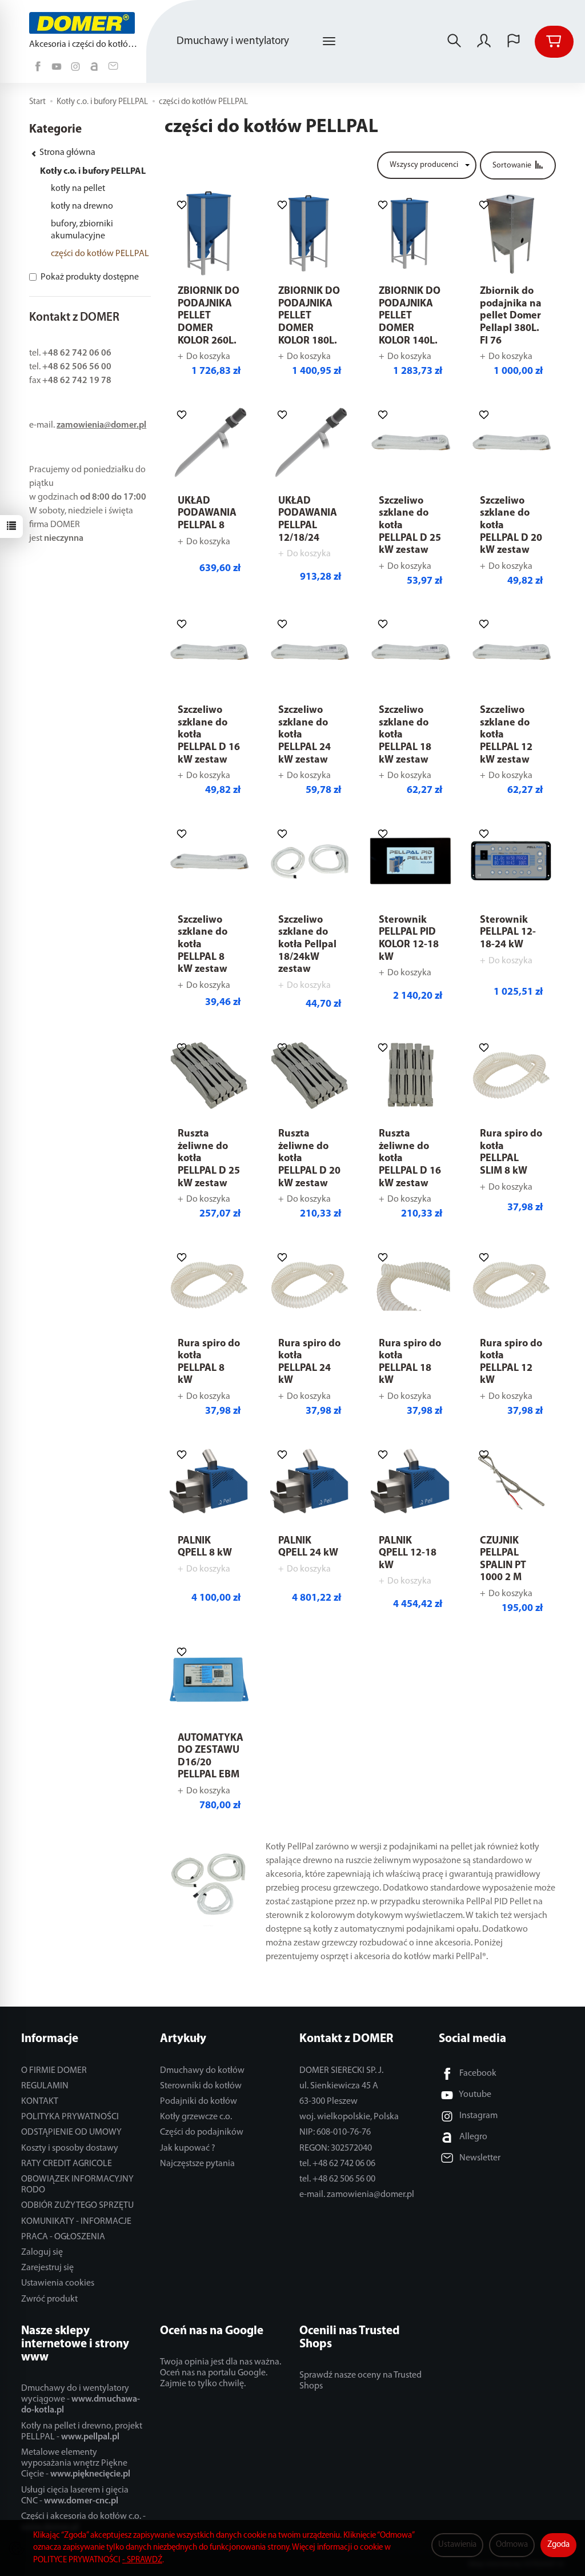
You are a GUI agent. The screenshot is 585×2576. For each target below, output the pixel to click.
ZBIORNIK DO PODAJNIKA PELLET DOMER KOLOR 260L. (209, 316)
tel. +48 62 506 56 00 (337, 2179)
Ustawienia (457, 2545)
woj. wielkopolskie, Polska (349, 2117)
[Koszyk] (554, 42)
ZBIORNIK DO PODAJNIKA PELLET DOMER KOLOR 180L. (309, 316)
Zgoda (558, 2545)
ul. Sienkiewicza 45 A (339, 2086)
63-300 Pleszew (328, 2102)
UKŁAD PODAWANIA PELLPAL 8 (207, 514)
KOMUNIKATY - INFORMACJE (76, 2222)
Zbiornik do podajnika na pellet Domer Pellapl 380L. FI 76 (511, 316)
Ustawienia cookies (58, 2283)
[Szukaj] (454, 42)
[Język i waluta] (514, 42)
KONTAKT (40, 2102)
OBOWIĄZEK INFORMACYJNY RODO (77, 2185)
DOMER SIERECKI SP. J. (341, 2071)
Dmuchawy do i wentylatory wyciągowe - (81, 2399)
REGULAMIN (45, 2086)
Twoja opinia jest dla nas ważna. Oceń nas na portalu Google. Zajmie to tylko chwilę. (221, 2373)
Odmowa (512, 2545)
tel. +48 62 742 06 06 (337, 2164)
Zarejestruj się (47, 2268)
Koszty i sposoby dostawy (70, 2148)
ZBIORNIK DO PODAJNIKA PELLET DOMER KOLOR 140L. (410, 316)
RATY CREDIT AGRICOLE (67, 2164)
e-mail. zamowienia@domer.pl (357, 2195)
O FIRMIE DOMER (54, 2071)
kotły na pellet (78, 189)
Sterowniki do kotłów (201, 2086)
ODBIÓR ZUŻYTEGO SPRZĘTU (77, 2206)
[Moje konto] (484, 42)
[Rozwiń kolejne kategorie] (329, 42)
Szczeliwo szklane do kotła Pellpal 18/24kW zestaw (307, 945)
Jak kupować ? (188, 2148)
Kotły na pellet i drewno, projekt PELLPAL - (82, 2432)
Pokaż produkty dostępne (90, 277)
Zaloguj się (42, 2252)
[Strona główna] (85, 23)
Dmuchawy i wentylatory (233, 41)
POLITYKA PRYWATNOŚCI (70, 2117)
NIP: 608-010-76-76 (335, 2132)
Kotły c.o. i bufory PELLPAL (93, 172)
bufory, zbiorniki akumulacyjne (82, 230)
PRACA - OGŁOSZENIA (63, 2237)
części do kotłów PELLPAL (100, 254)
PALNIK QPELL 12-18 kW (408, 1554)
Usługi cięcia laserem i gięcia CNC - (75, 2496)
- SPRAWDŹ (142, 2560)
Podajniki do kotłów (199, 2102)
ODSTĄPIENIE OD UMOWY (71, 2132)
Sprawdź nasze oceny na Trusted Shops (360, 2381)
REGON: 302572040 (336, 2148)
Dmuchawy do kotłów (202, 2071)
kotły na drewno (82, 206)
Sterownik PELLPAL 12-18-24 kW (508, 933)
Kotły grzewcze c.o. (196, 2117)
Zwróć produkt (49, 2299)
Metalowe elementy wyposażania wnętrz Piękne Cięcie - (76, 2463)
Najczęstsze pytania (197, 2164)
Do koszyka (208, 357)
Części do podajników (202, 2132)
